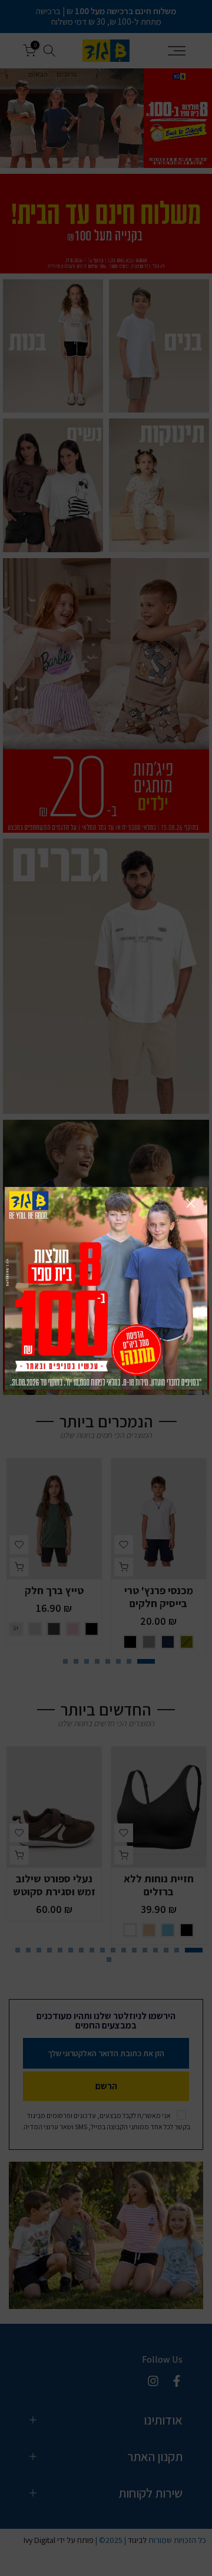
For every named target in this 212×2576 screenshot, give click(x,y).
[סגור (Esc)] (191, 1203)
